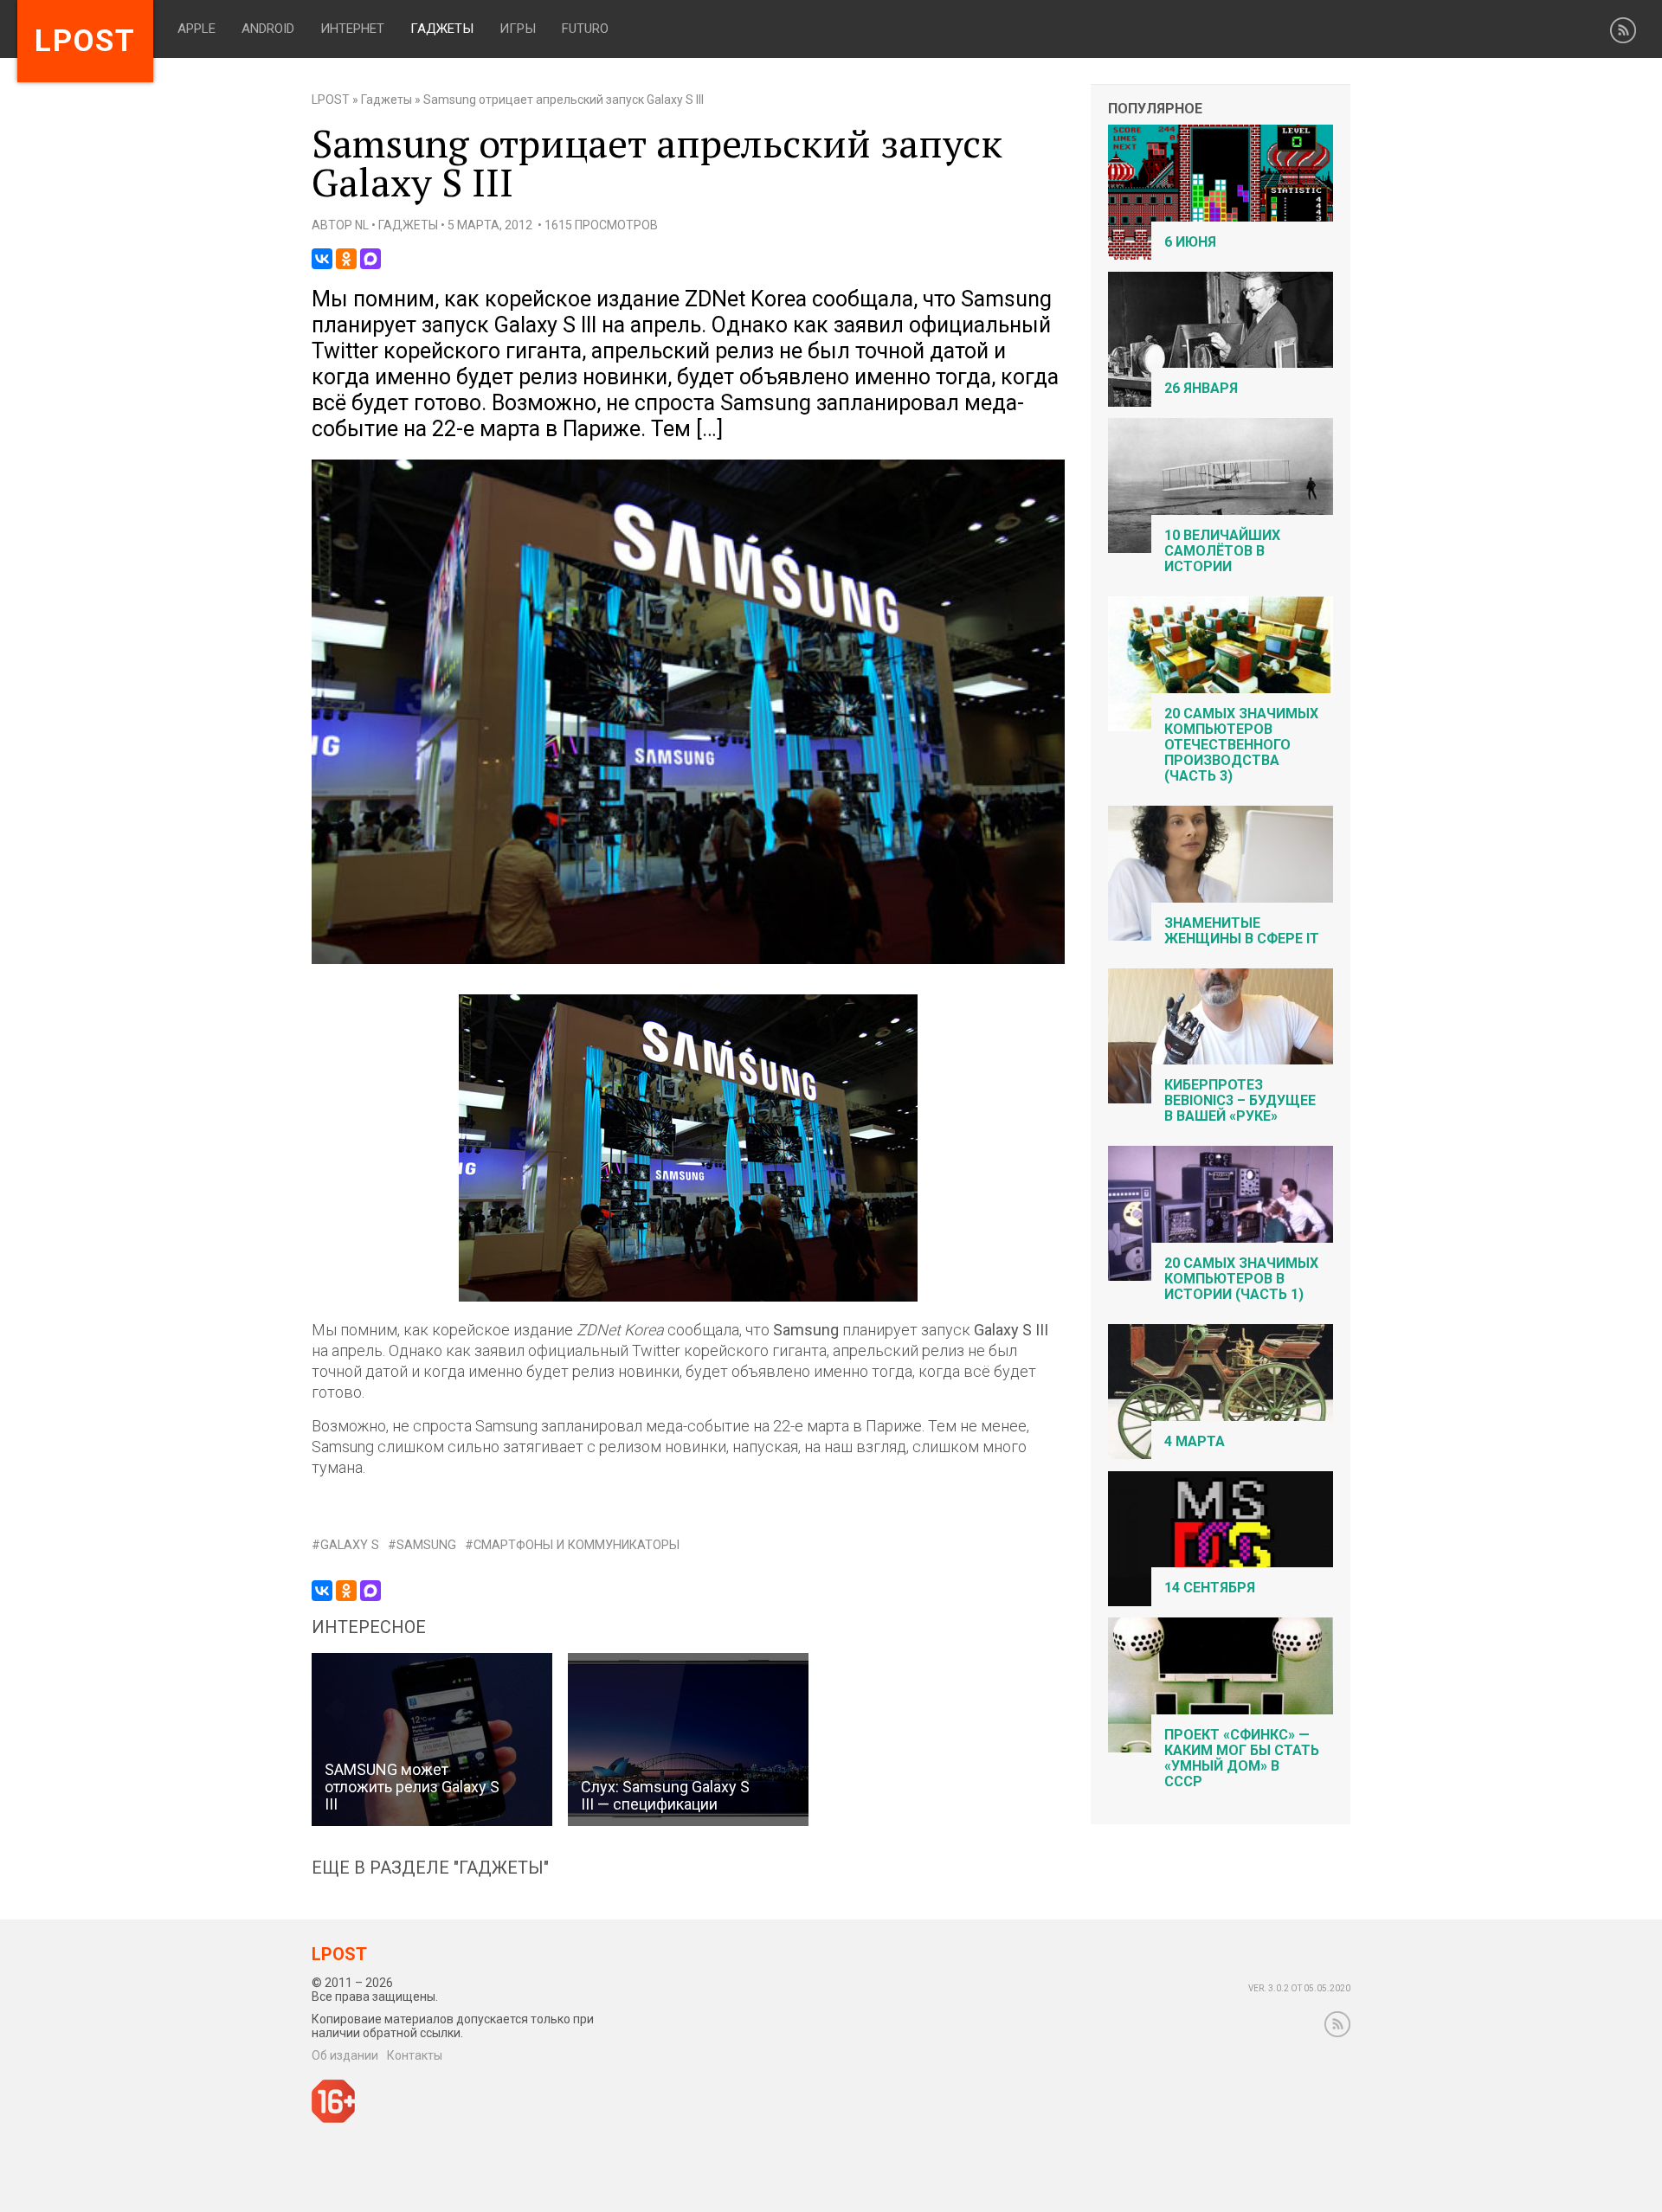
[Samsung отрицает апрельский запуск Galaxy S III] (688, 960)
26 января (1201, 388)
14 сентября (1210, 1588)
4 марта (1195, 1441)
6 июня (1190, 242)
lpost (85, 41)
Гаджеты (442, 29)
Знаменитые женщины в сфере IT (1242, 931)
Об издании (345, 2055)
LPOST (331, 100)
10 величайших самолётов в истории (1222, 551)
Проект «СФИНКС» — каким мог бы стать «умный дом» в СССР (1242, 1758)
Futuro (585, 29)
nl (362, 225)
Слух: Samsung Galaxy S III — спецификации (665, 1795)
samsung (426, 1545)
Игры (518, 29)
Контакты (415, 2055)
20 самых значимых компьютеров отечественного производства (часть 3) (1241, 745)
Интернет (352, 29)
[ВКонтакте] (322, 259)
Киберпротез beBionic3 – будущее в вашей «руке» (1240, 1100)
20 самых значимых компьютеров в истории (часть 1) (1241, 1279)
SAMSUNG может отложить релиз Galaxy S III (412, 1787)
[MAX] (370, 259)
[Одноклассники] (346, 259)
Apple (196, 29)
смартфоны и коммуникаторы (577, 1545)
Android (268, 29)
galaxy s (350, 1545)
